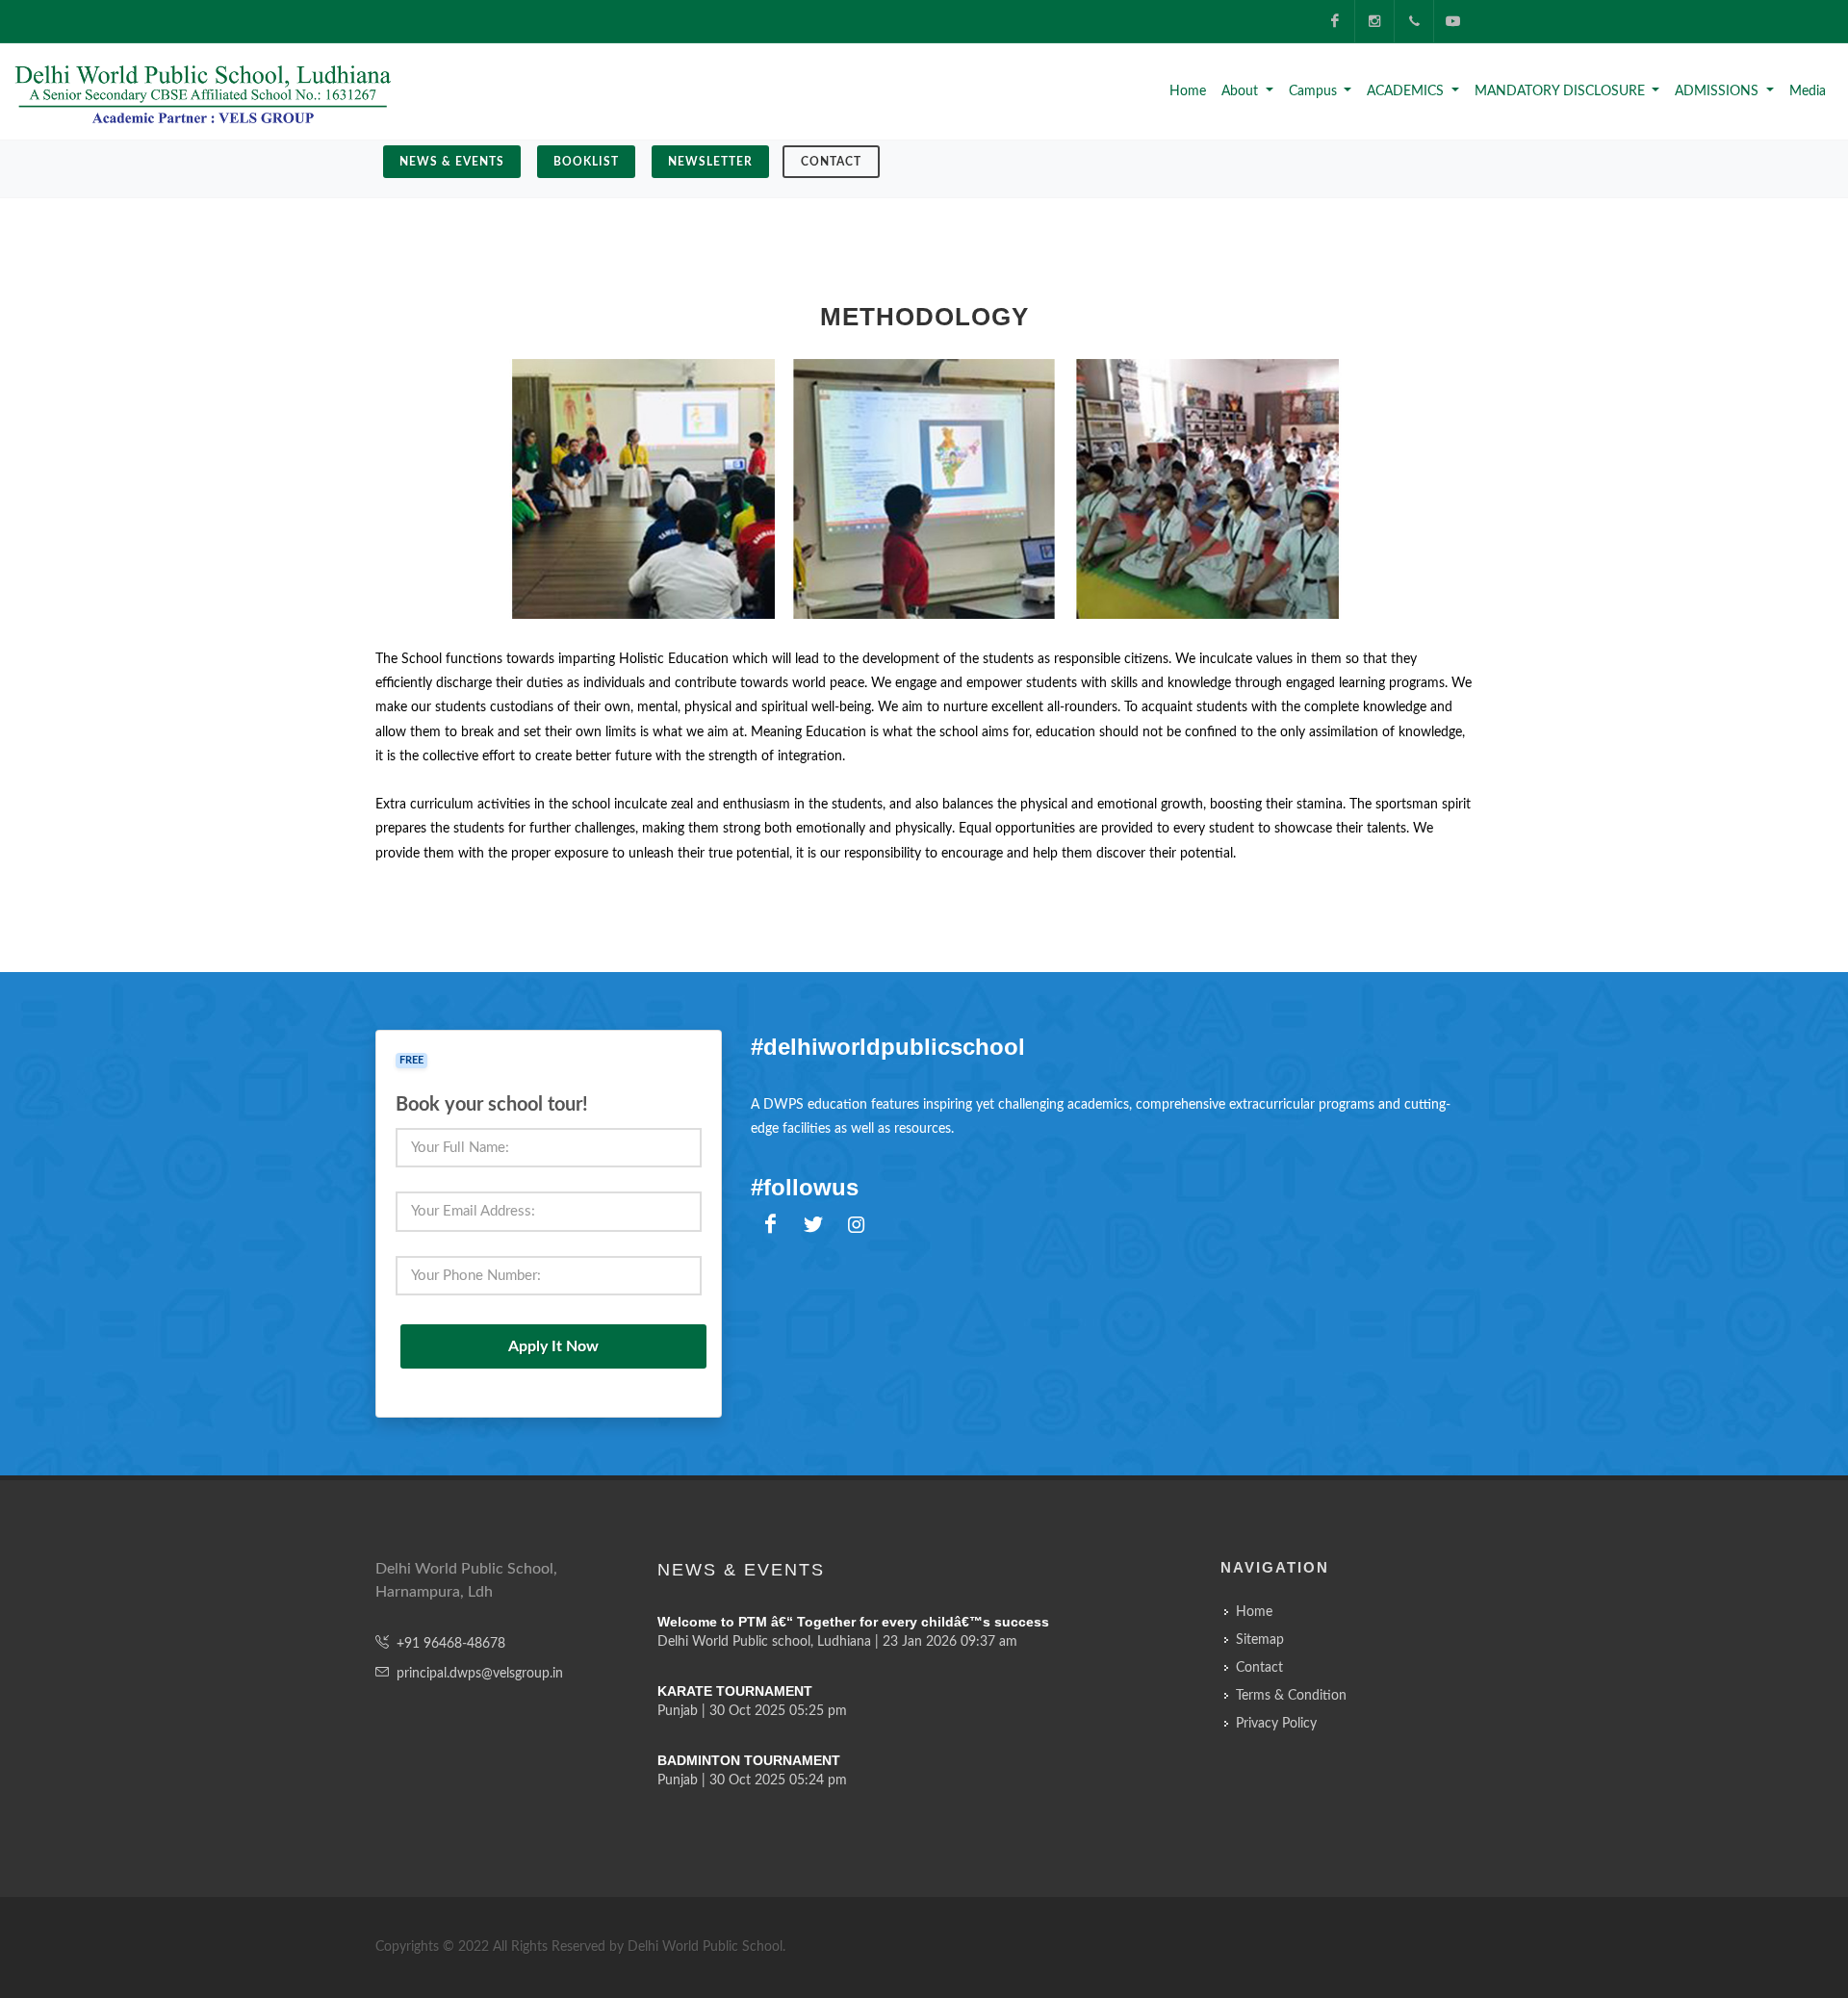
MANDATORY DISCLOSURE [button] (1562, 91)
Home (1188, 91)
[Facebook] (1335, 21)
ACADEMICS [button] (1407, 91)
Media (1808, 91)
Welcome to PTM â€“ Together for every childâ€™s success (853, 1622)
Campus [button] (1315, 91)
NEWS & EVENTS (452, 162)
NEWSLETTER (710, 162)
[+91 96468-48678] (1414, 21)
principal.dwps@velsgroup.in (480, 1674)
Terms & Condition (1291, 1696)
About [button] (1242, 91)
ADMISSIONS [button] (1719, 91)
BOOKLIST (586, 162)
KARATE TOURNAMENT (735, 1691)
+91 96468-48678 (451, 1644)
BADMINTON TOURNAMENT (749, 1760)
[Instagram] (1374, 21)
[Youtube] (1453, 21)
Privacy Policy (1276, 1724)
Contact (831, 162)
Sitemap (1260, 1640)
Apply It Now (553, 1346)
